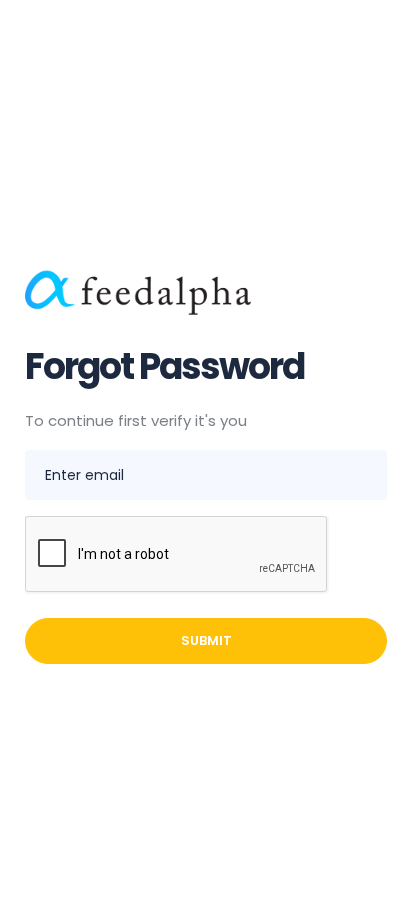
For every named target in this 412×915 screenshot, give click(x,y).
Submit (206, 640)
